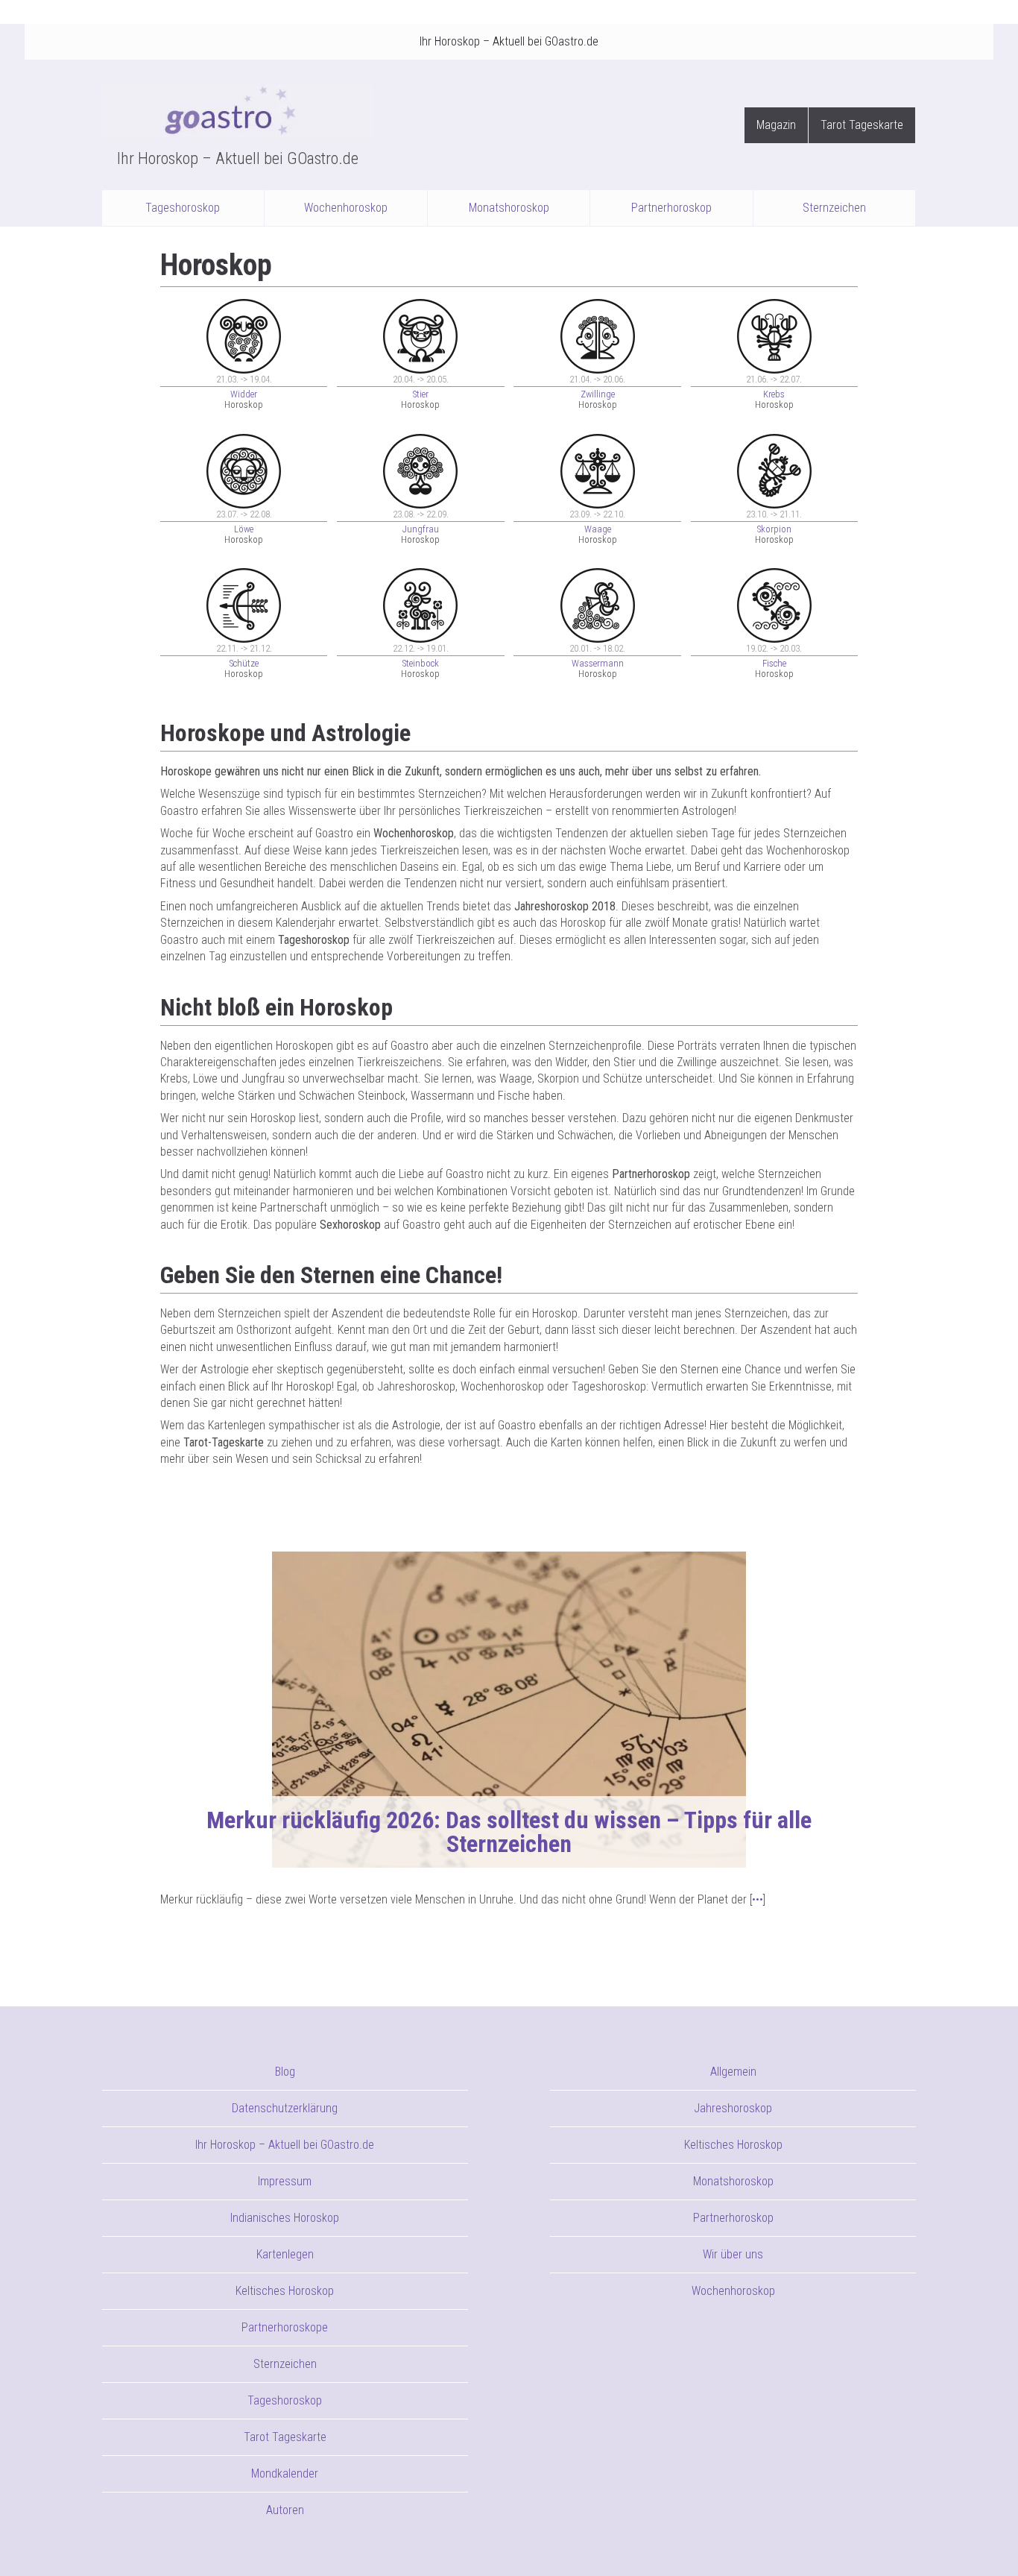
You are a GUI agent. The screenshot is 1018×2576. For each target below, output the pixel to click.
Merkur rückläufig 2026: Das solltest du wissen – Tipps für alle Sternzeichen (509, 1832)
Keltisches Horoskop (285, 2291)
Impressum (285, 2181)
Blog (285, 2072)
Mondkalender (285, 2473)
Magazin (776, 125)
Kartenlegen (285, 2254)
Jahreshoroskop (733, 2108)
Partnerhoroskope (285, 2327)
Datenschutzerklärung (285, 2108)
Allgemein (733, 2072)
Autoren (285, 2510)
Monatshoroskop (509, 208)
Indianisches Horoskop (285, 2218)
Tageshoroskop (183, 208)
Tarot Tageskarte (862, 125)
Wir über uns (733, 2254)
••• (758, 1899)
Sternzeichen (834, 208)
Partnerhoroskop (671, 208)
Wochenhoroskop (346, 208)
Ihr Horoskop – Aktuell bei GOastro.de (509, 41)
